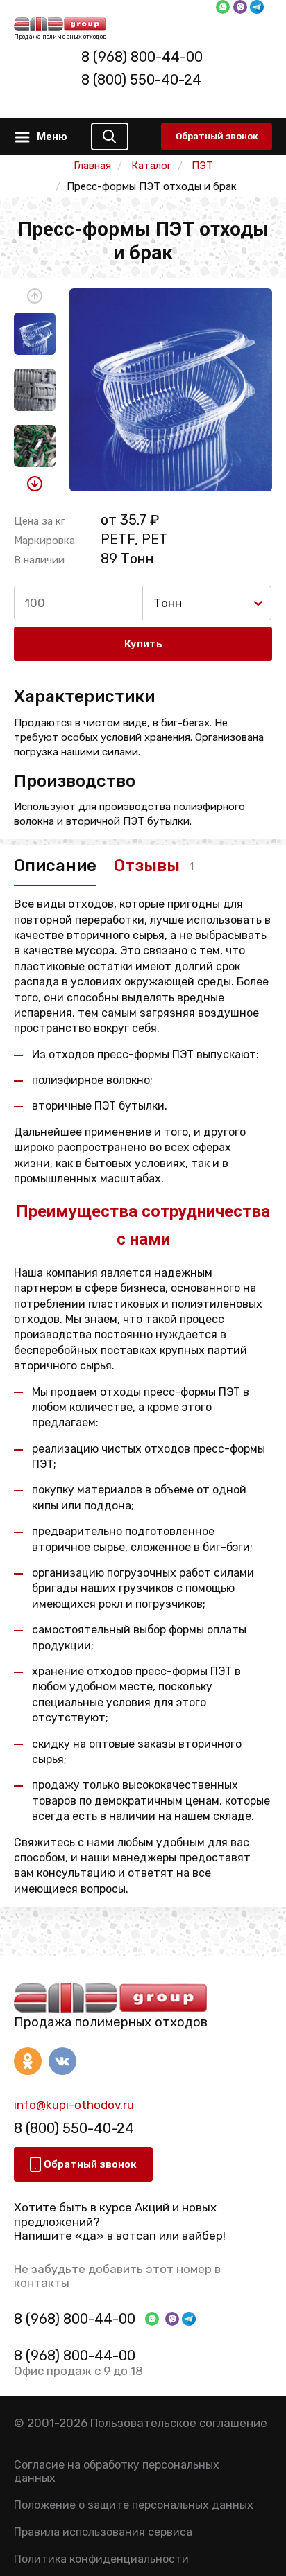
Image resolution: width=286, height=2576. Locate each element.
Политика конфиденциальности (101, 2559)
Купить (143, 644)
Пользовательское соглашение (179, 2423)
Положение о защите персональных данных (134, 2505)
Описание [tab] (55, 866)
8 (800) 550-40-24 (141, 80)
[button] (35, 296)
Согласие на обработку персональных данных (117, 2471)
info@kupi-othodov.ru (74, 2105)
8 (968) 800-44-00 (142, 57)
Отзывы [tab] (147, 866)
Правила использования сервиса (103, 2532)
